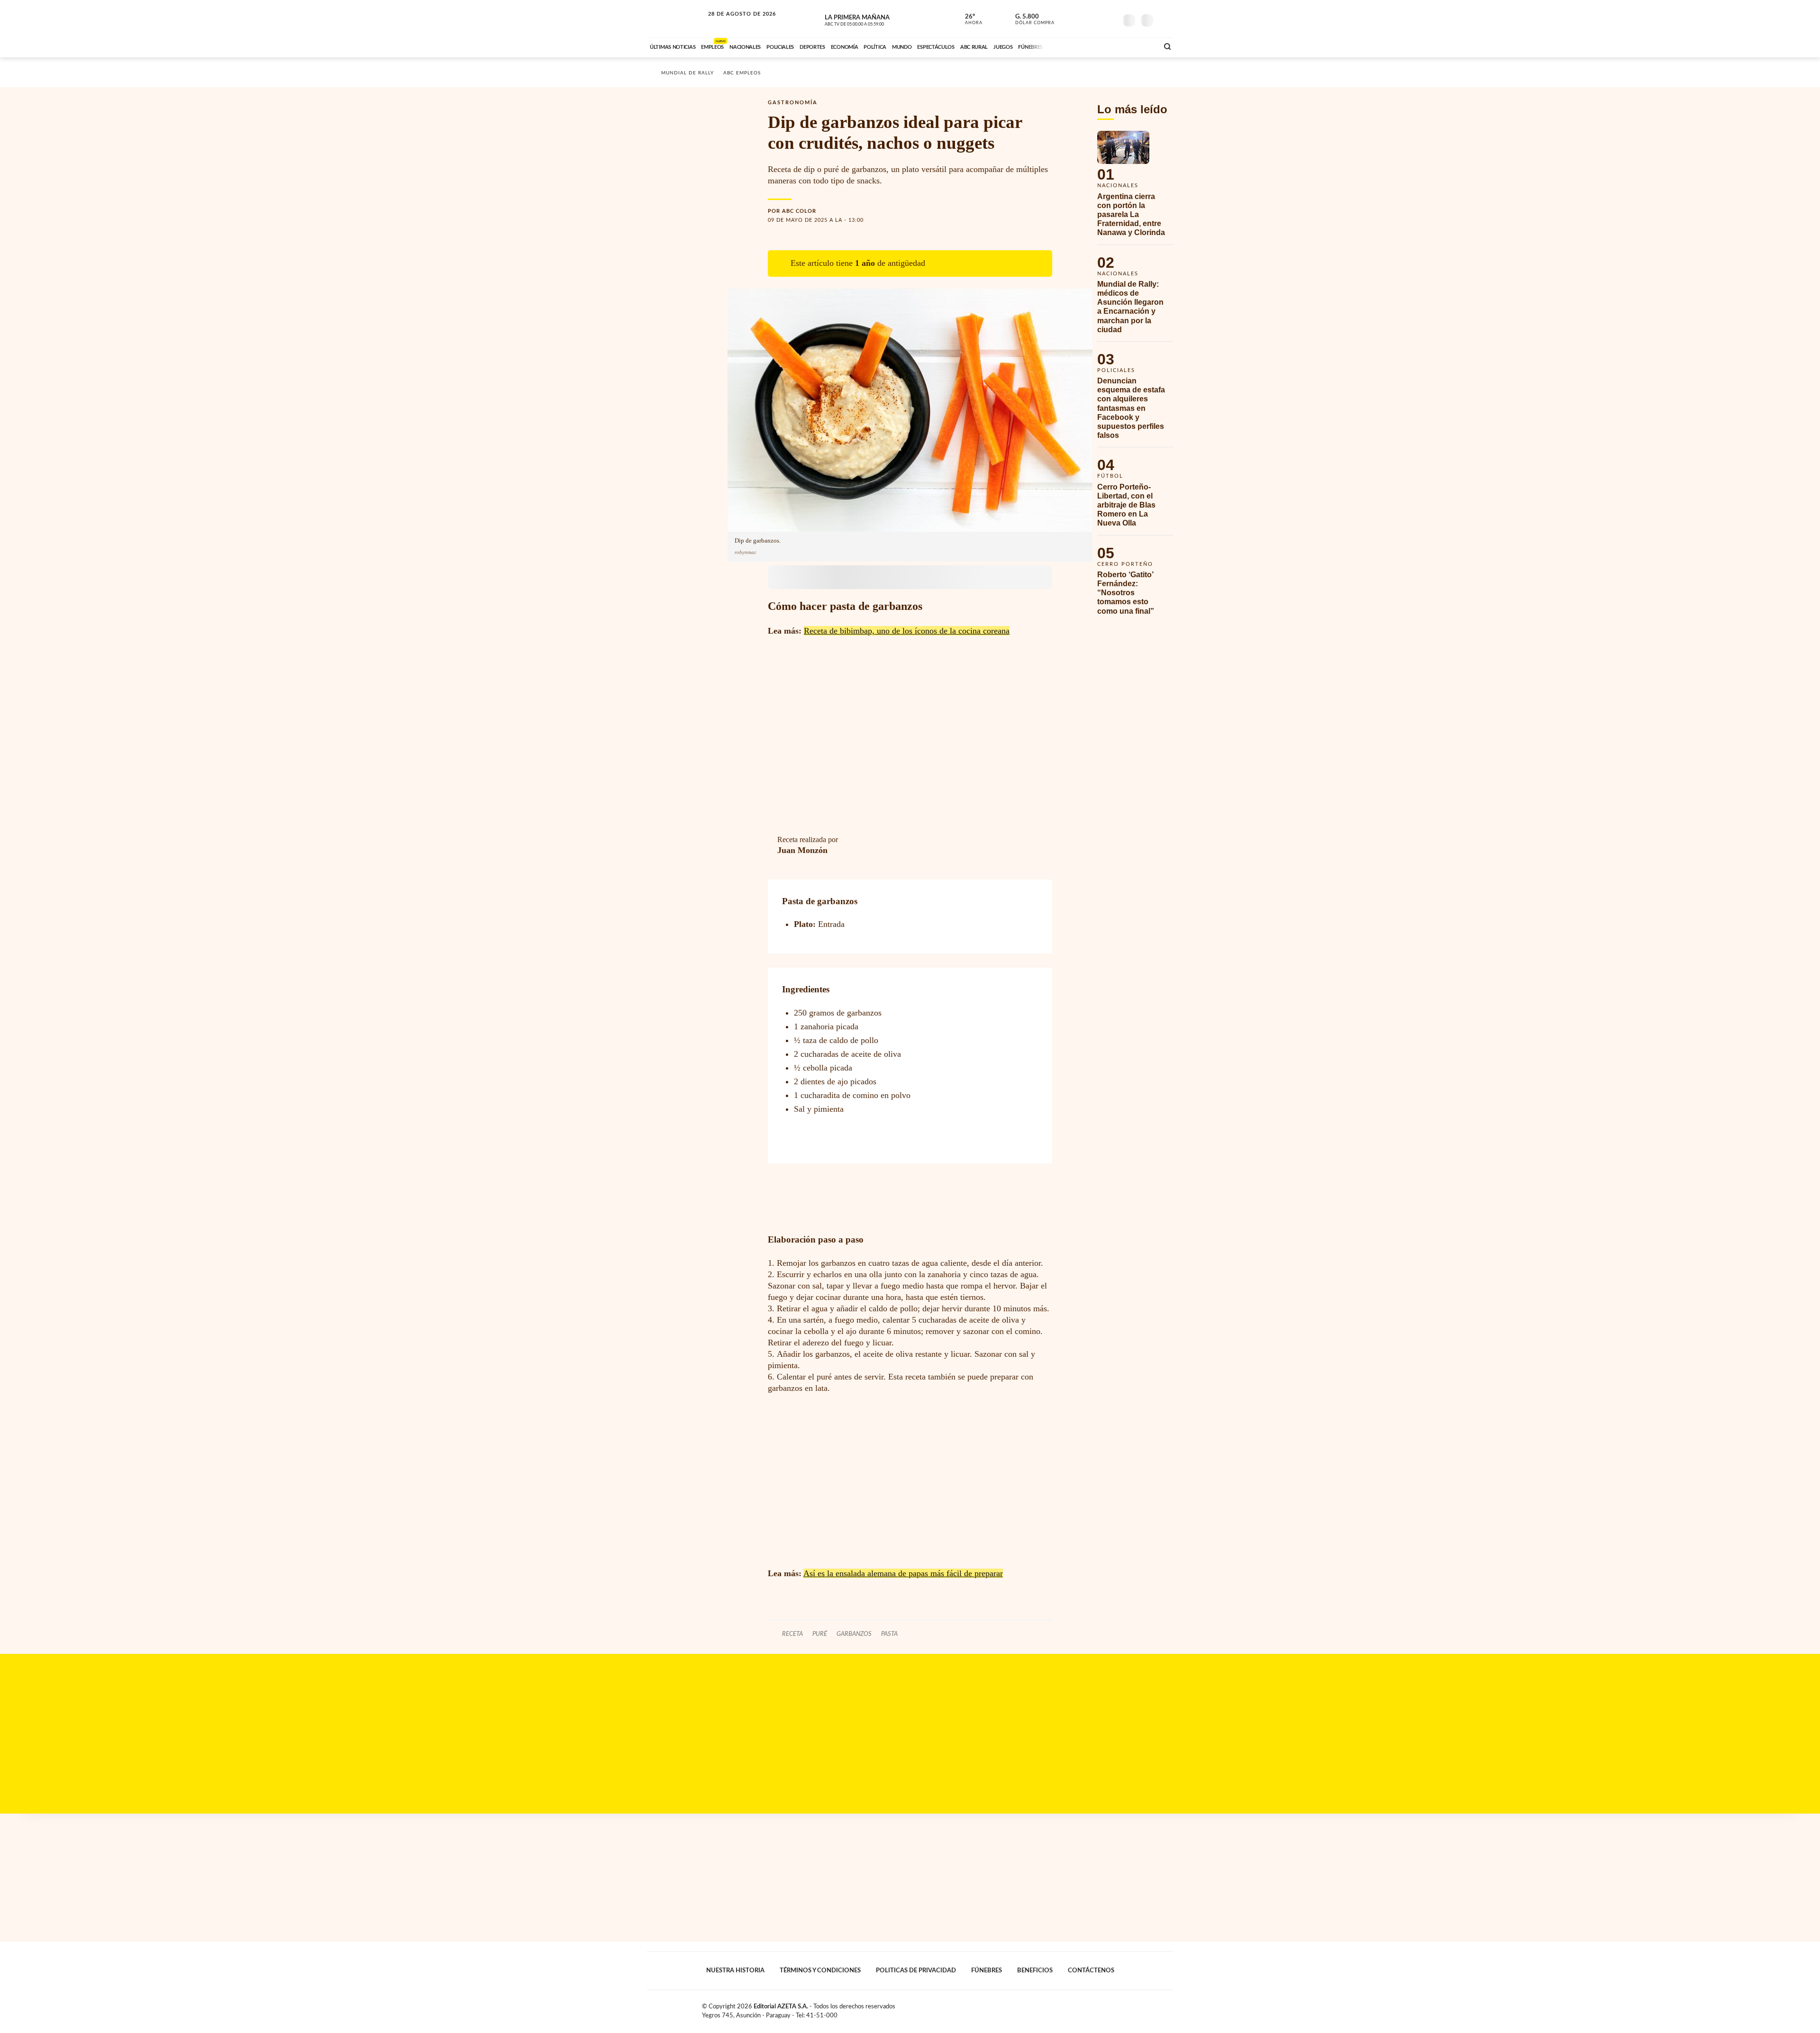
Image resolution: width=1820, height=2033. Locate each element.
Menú (1165, 19)
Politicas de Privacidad (916, 1970)
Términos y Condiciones (820, 1970)
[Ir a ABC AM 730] (1101, 46)
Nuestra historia (735, 1970)
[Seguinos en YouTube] (1095, 18)
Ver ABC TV (872, 19)
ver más (968, 19)
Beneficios (1035, 1970)
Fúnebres (987, 1970)
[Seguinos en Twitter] (1081, 18)
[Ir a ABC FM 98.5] (1139, 46)
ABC (676, 19)
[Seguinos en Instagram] (1110, 18)
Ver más (1135, 187)
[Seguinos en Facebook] (1067, 18)
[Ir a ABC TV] (1075, 46)
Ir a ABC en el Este (733, 23)
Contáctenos (1091, 1970)
